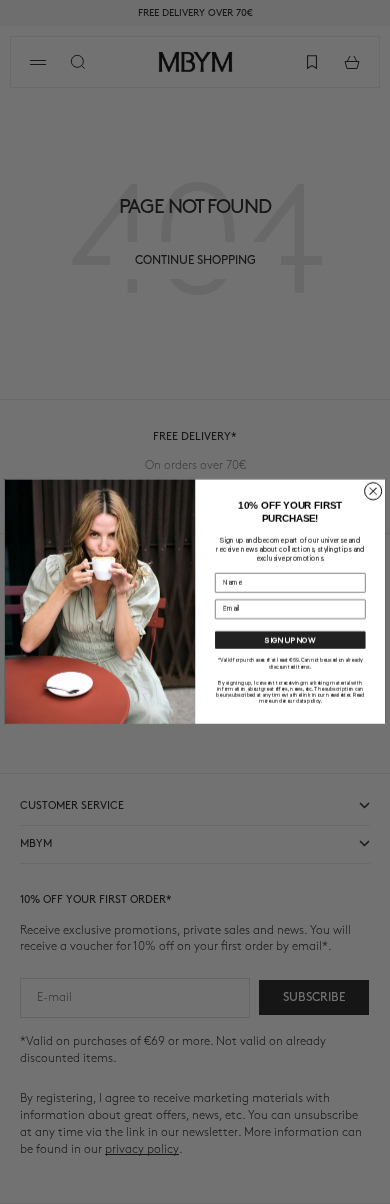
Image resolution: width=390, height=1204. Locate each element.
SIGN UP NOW (290, 640)
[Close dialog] (373, 491)
